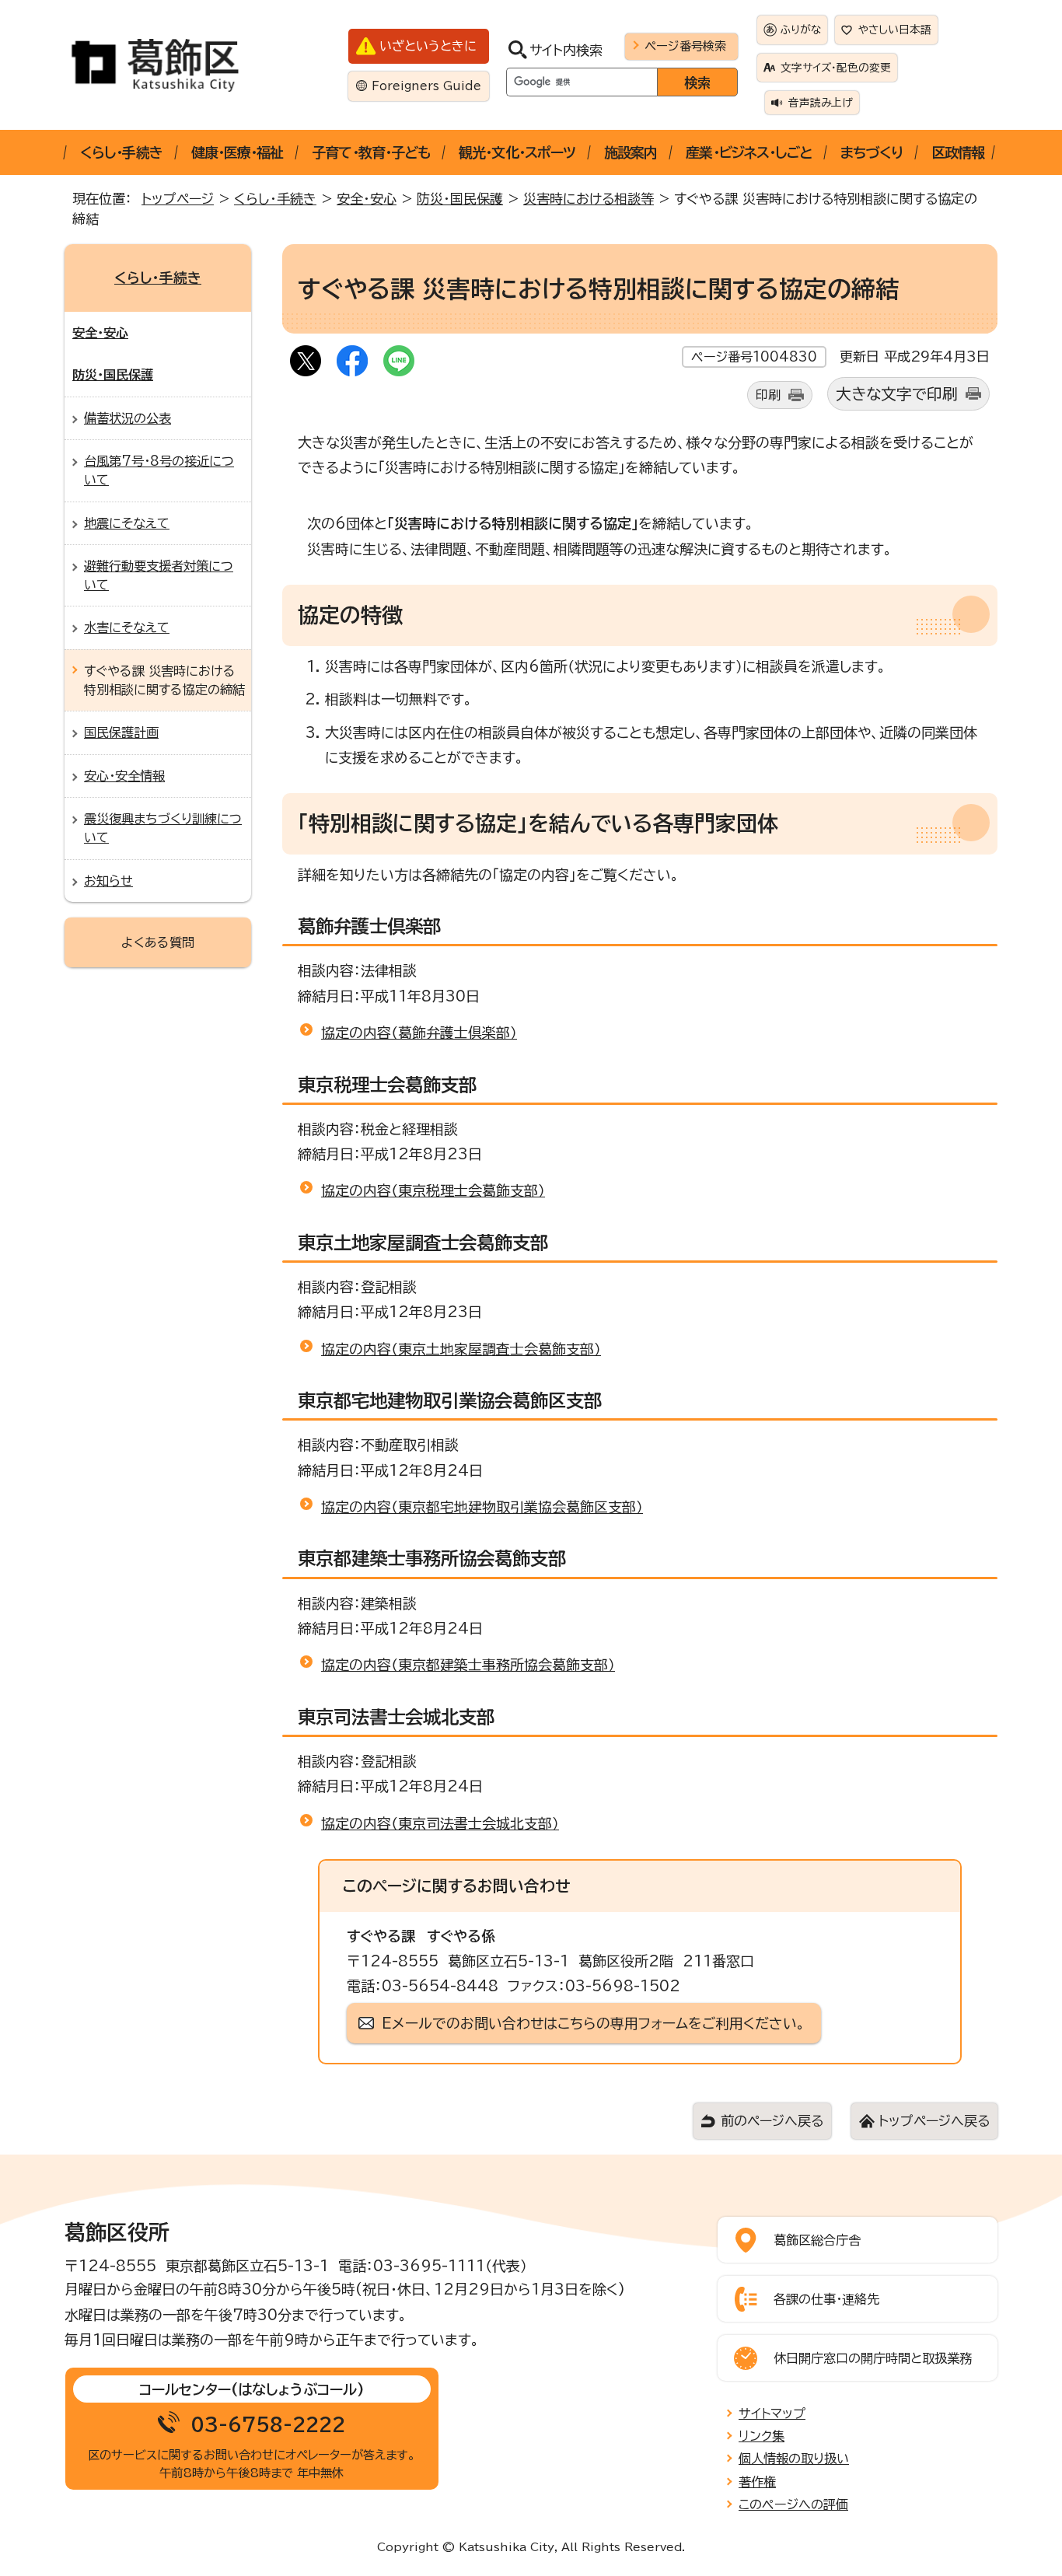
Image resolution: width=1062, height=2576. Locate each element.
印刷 (768, 395)
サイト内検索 (566, 50)
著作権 (757, 2482)
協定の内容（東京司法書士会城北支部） (440, 1823)
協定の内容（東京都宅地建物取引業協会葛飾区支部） (482, 1507)
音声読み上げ (821, 103)
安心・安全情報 (124, 776)
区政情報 (958, 152)
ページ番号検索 (685, 46)
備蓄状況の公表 (128, 418)
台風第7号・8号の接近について (159, 470)
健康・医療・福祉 (238, 152)
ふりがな (801, 30)
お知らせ (108, 881)
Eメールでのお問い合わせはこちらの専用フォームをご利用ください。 (594, 2023)
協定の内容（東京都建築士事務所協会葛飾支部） (468, 1665)
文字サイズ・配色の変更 (836, 68)
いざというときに (428, 46)
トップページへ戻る (934, 2121)
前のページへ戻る (772, 2121)
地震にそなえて (127, 523)
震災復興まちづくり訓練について (163, 828)
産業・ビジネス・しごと (749, 152)
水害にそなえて (127, 627)
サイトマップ (772, 2413)
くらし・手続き (121, 152)
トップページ (178, 199)
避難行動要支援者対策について (159, 575)
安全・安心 (367, 199)
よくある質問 (158, 942)
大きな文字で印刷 (897, 394)
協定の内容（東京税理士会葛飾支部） (433, 1190)
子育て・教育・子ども (371, 152)
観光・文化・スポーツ (517, 152)
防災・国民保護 (460, 199)
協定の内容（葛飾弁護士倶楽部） (419, 1033)
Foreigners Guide (426, 86)
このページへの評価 (793, 2504)
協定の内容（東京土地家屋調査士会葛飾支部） (461, 1349)
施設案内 (631, 152)
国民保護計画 (121, 732)
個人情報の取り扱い (794, 2459)
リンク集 (762, 2436)
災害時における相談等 (589, 199)
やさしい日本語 (895, 30)
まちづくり (872, 152)
